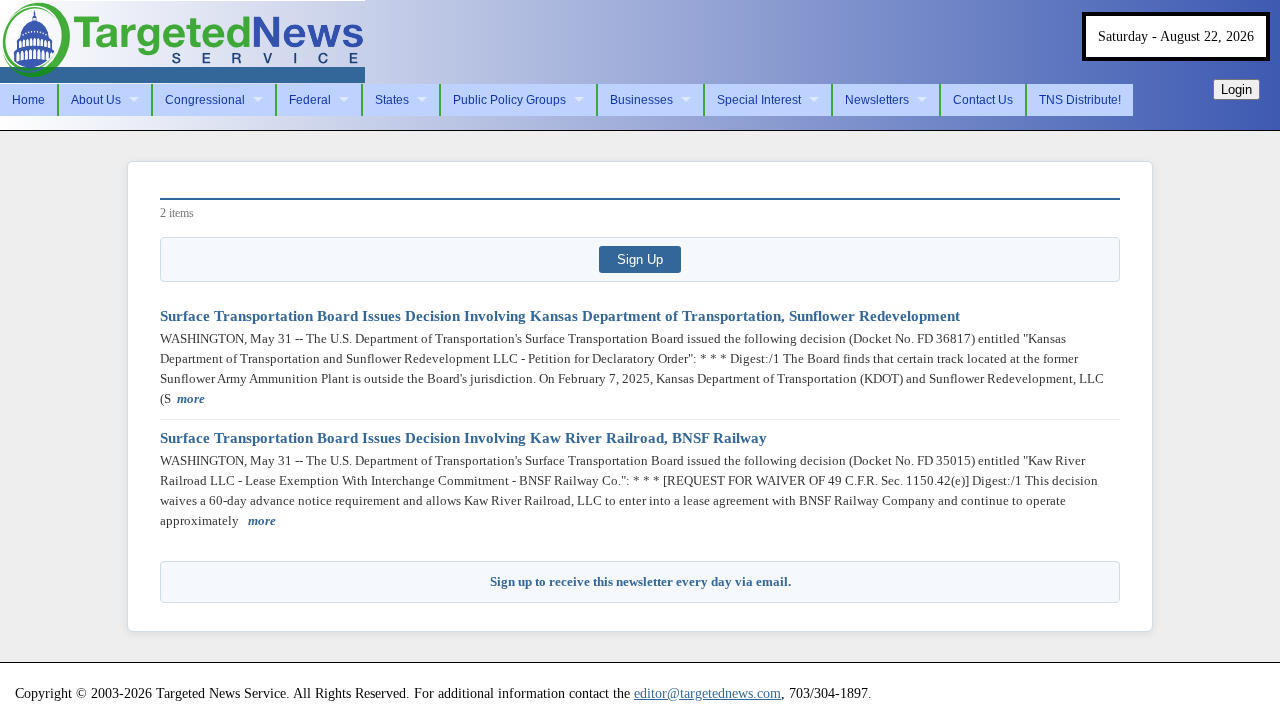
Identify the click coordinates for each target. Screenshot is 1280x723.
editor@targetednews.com (707, 693)
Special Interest (759, 100)
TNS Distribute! (1080, 100)
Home (28, 100)
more (191, 398)
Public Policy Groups (509, 100)
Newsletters (877, 100)
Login (1236, 89)
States (392, 100)
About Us (96, 100)
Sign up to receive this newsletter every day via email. (640, 581)
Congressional (205, 100)
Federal (310, 100)
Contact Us (983, 100)
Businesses (641, 100)
